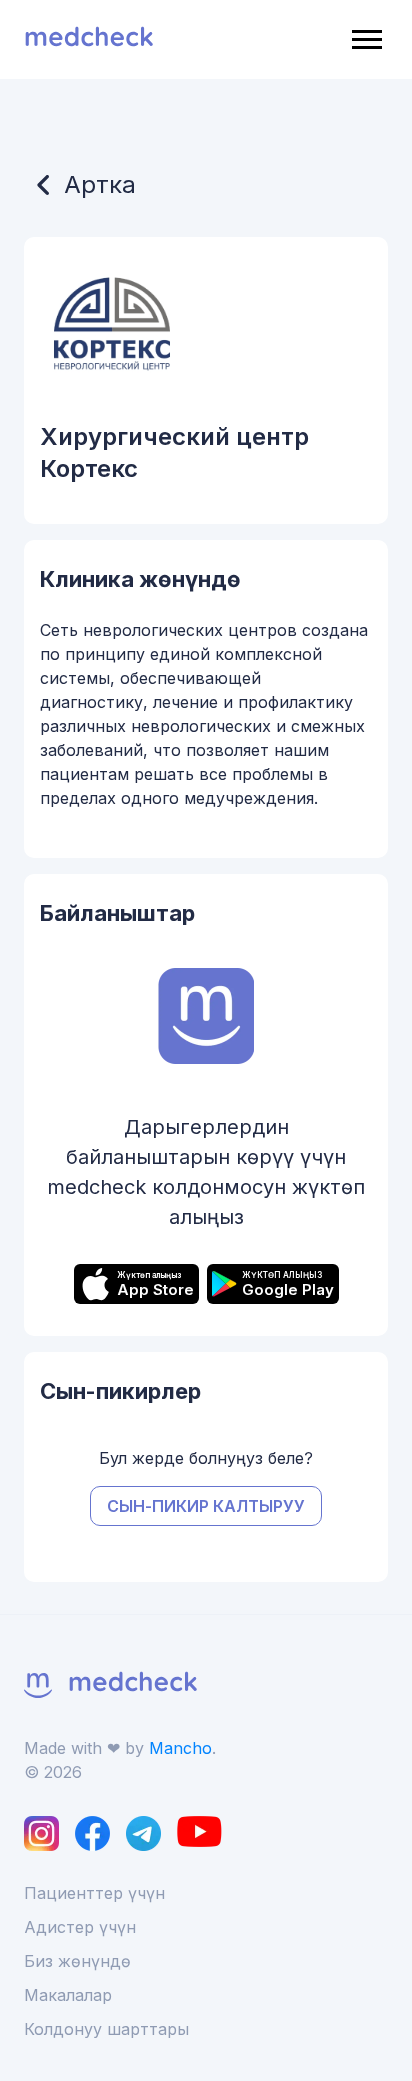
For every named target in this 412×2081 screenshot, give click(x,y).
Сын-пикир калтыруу (206, 1506)
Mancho (180, 1748)
